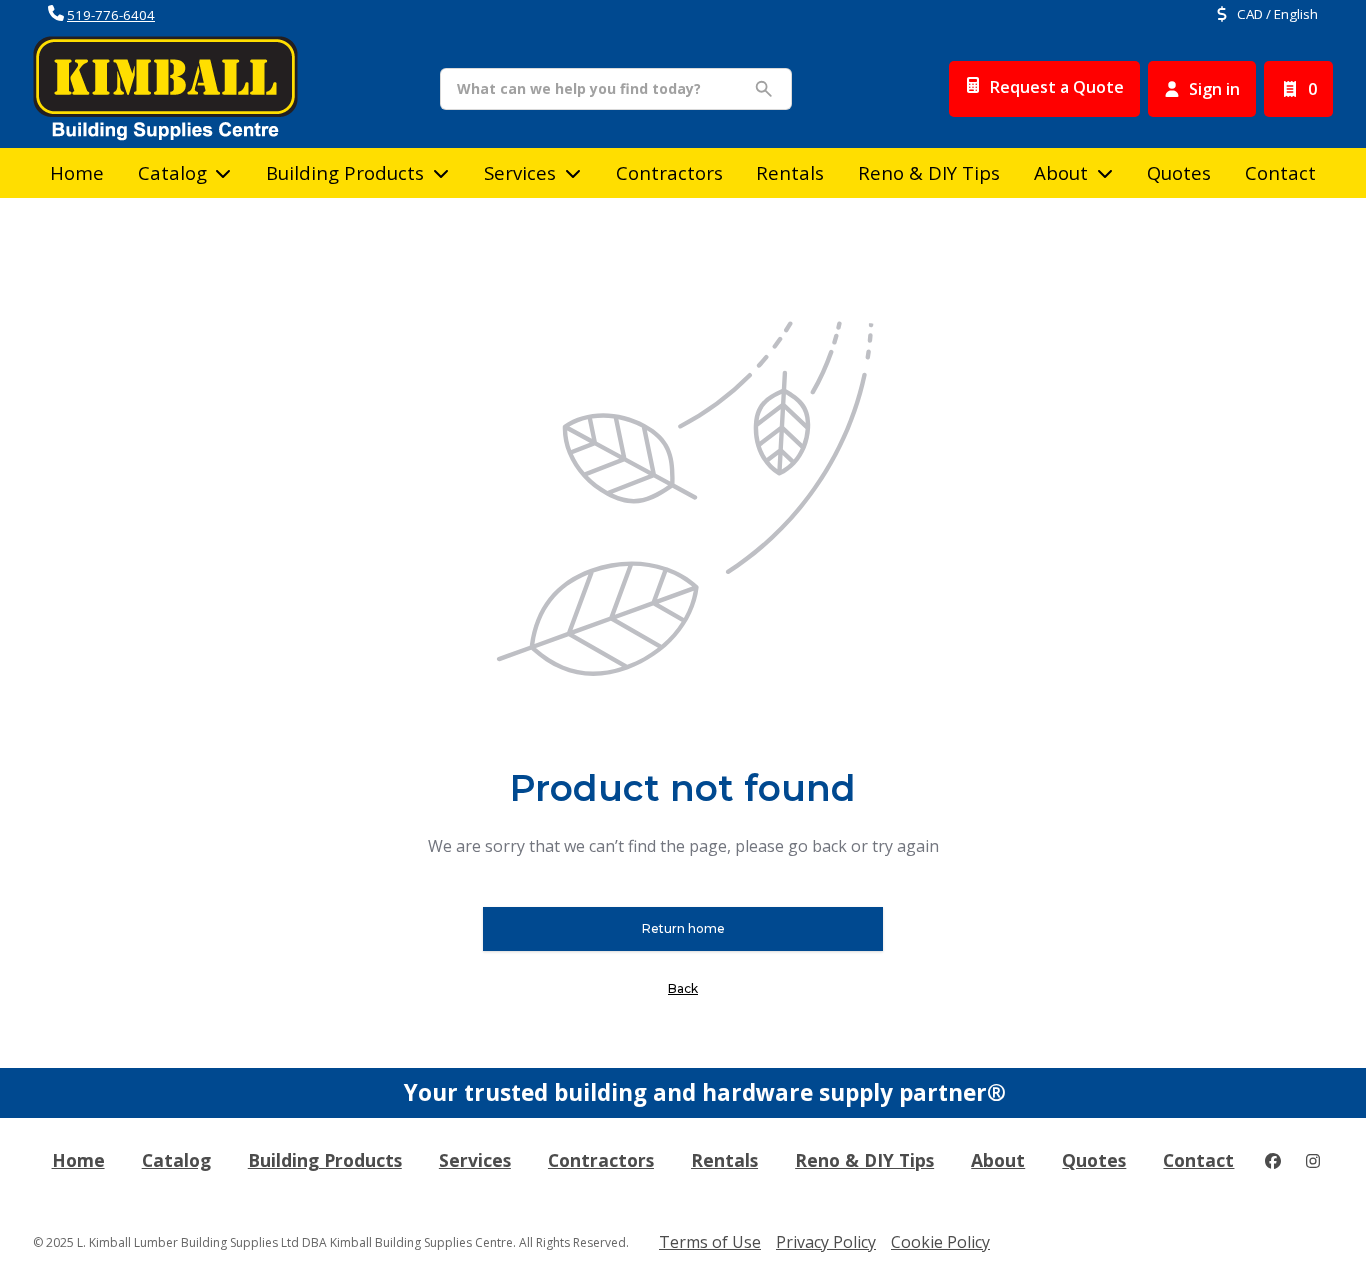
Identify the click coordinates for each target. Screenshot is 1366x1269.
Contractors (669, 172)
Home (77, 172)
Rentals (790, 172)
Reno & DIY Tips (929, 172)
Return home (683, 928)
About (1061, 172)
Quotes (1179, 172)
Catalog (176, 1160)
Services (520, 172)
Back (683, 988)
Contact (1280, 172)
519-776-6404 (111, 15)
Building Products (345, 172)
